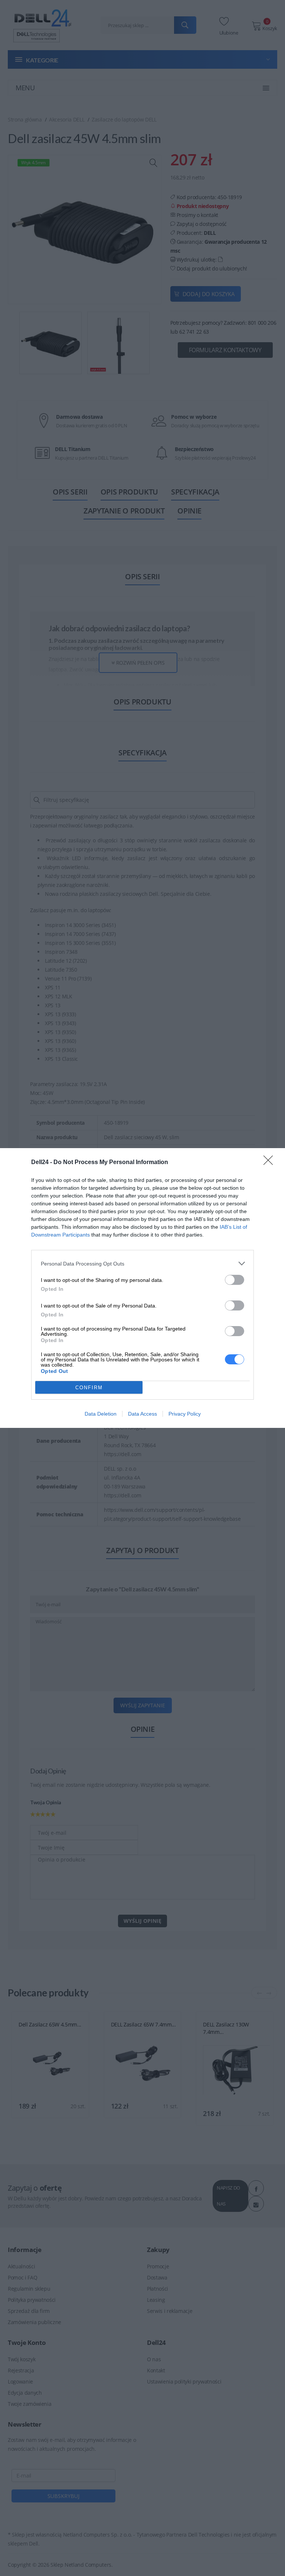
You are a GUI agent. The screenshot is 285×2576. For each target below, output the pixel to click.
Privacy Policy (185, 1414)
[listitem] (142, 1263)
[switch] (235, 1280)
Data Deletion (101, 1414)
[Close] (271, 1163)
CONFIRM (89, 1388)
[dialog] (142, 1288)
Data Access (142, 1414)
